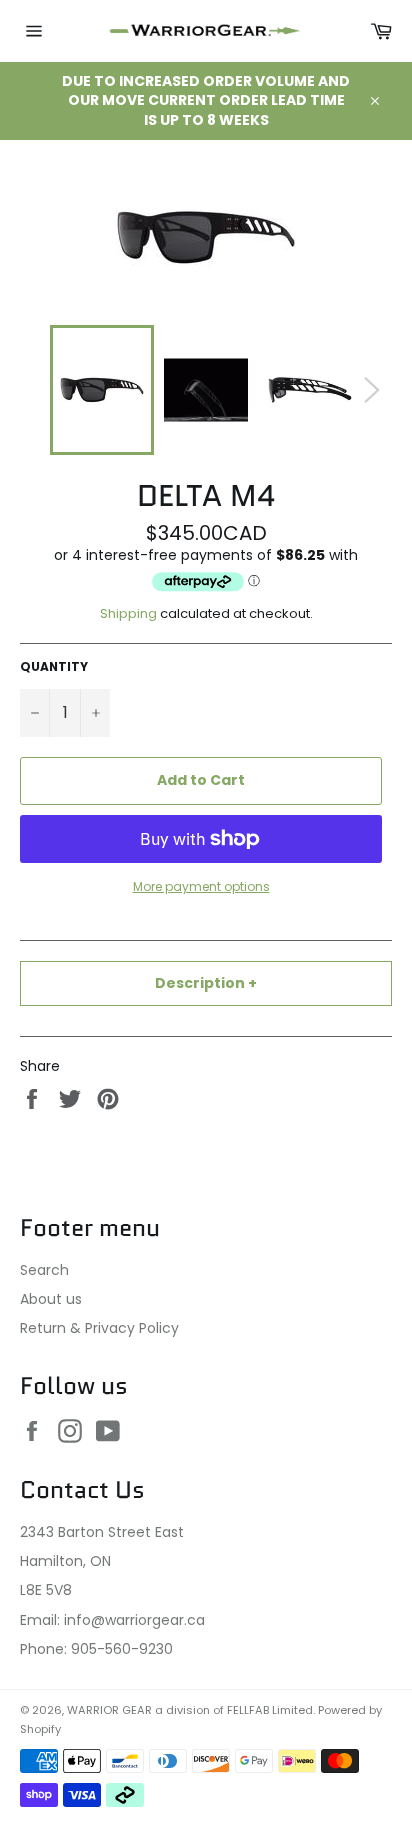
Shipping (128, 613)
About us (51, 1299)
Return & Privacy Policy (99, 1328)
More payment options (201, 887)
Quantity (54, 667)
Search (44, 1270)
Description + (206, 983)
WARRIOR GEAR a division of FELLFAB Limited (190, 1710)
